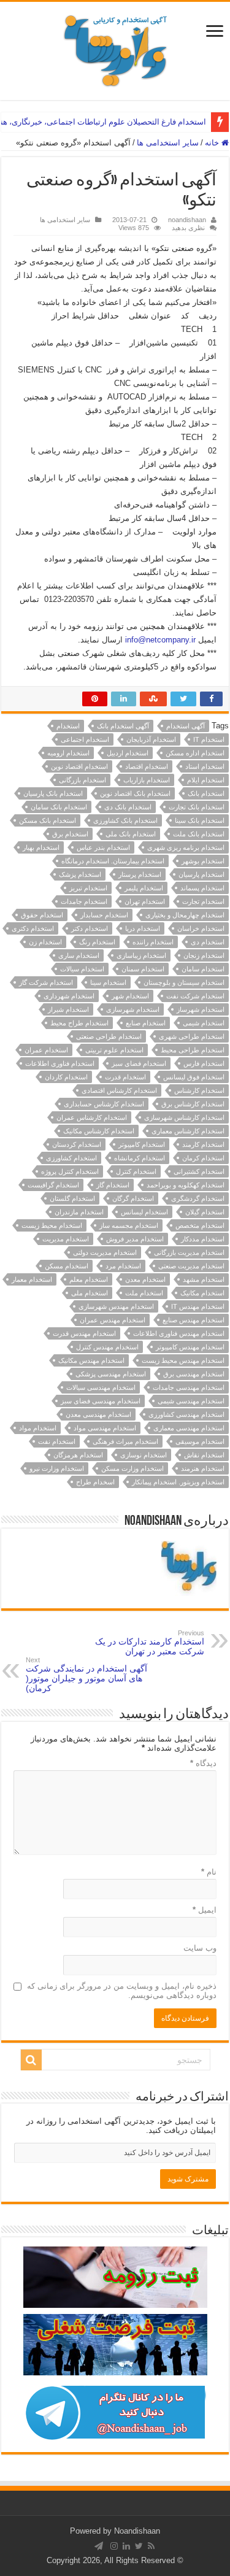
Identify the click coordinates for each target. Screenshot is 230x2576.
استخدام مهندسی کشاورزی (186, 1414)
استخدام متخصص (200, 1225)
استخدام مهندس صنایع (194, 1320)
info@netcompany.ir (160, 640)
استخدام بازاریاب (147, 780)
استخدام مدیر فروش (135, 1239)
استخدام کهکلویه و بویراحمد (186, 1185)
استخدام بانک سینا (200, 820)
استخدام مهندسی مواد (105, 1428)
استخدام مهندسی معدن (98, 1414)
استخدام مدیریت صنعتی (191, 1266)
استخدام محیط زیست (52, 1225)
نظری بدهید (188, 228)
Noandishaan (137, 2531)
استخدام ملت (144, 1293)
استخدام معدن (145, 1279)
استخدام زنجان (204, 955)
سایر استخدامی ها (168, 143)
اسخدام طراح (95, 1482)
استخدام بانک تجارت (197, 807)
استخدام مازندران (79, 1212)
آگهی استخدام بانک (123, 726)
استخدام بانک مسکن (48, 820)
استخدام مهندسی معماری (189, 1428)
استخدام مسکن (67, 1266)
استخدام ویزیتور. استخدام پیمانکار (178, 1482)
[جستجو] (31, 2060)
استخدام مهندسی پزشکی (111, 1374)
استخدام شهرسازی (133, 1009)
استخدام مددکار (203, 1239)
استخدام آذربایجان (151, 739)
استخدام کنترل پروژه (70, 1171)
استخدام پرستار (140, 874)
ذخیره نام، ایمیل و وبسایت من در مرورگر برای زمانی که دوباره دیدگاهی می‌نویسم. (122, 1991)
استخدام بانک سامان (59, 807)
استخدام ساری (79, 955)
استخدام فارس (204, 1063)
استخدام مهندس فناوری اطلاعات (179, 1333)
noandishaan (187, 220)
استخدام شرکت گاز (46, 982)
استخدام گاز (113, 1185)
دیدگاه (203, 1763)
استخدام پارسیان (201, 874)
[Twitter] (139, 2546)
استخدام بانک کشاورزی (125, 820)
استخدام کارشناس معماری (188, 1131)
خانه (213, 143)
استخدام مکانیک (202, 1293)
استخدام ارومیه (68, 753)
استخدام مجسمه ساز (129, 1225)
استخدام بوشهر (203, 861)
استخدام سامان (203, 969)
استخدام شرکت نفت (195, 996)
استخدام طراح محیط (79, 1023)
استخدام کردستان (77, 1144)
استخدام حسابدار (104, 915)
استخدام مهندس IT (198, 1306)
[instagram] (114, 2546)
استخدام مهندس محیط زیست (183, 1360)
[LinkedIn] (126, 2546)
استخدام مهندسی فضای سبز (101, 1401)
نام (209, 1872)
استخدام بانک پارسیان (53, 793)
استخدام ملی (90, 1293)
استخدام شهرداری (69, 996)
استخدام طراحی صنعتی (109, 1036)
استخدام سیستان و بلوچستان (184, 982)
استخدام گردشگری (198, 1198)
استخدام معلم (89, 1279)
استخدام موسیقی (200, 1441)
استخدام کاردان (66, 1077)
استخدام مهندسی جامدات (189, 1387)
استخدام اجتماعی (85, 739)
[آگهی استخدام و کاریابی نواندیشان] (115, 48)
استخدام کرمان (203, 1158)
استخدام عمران (46, 1050)
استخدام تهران (145, 901)
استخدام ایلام (206, 780)
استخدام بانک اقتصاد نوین (135, 793)
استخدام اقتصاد (147, 766)
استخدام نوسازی (144, 1455)
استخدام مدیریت (66, 1239)
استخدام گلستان (72, 1198)
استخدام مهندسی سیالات (101, 1387)
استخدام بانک (206, 793)
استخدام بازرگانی (82, 780)
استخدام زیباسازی (141, 955)
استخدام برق (70, 834)
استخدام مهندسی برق (194, 1374)
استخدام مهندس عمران (113, 1320)
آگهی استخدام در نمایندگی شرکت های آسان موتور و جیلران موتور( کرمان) (86, 1675)
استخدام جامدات (84, 901)
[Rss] (151, 2546)
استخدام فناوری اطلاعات (60, 1063)
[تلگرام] (99, 2546)
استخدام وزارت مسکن (132, 1468)
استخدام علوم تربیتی (114, 1050)
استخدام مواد (38, 1428)
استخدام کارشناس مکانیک (99, 1131)
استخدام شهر (130, 996)
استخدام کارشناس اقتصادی (119, 1090)
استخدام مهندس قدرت (84, 1333)
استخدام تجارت (203, 901)
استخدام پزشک (80, 874)
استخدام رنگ (97, 942)
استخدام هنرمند (203, 1468)
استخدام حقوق (42, 915)
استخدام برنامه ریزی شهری (186, 847)
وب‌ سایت (200, 1948)
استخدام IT (209, 739)
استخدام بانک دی (128, 807)
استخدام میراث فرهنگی (125, 1441)
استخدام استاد (205, 766)
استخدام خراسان (201, 928)
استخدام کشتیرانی (199, 1171)
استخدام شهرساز (201, 1009)
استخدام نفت (57, 1441)
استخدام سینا (108, 982)
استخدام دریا (143, 928)
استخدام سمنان (143, 969)
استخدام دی (208, 942)
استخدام (68, 726)
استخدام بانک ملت (199, 834)
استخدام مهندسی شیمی (191, 1401)
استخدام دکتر (90, 928)
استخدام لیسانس (144, 1212)
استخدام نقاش (204, 1455)
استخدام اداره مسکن (195, 753)
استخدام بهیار (41, 847)
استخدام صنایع (146, 1023)
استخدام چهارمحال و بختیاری (185, 915)
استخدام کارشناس (199, 1090)
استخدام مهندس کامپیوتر (190, 1347)
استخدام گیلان (205, 1212)
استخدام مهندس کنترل (107, 1347)
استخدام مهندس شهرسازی (116, 1306)
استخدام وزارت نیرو (57, 1468)
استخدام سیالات (82, 969)
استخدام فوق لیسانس (194, 1077)
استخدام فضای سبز (139, 1063)
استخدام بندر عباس (103, 847)
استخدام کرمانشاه (140, 1158)
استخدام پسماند (202, 888)
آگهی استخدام (186, 726)
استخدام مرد (123, 1266)
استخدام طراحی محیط (193, 1050)
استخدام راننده (153, 942)
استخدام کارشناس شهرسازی (184, 1117)
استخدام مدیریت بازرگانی (189, 1252)
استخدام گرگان (133, 1198)
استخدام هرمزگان (78, 1455)
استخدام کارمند (203, 1144)
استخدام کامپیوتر (142, 1144)
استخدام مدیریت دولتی (105, 1252)
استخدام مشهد (204, 1279)
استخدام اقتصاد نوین (79, 766)
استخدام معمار (32, 1279)
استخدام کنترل (136, 1171)
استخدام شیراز (68, 1009)
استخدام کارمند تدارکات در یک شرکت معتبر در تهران (150, 1643)
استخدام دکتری (33, 928)
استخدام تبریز (88, 888)
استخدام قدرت (125, 1077)
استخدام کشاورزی (71, 1158)
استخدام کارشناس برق (193, 1104)
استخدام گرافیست (53, 1185)
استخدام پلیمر (144, 888)
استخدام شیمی (204, 1023)
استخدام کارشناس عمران (92, 1117)
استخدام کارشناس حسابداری (104, 1104)
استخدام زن (45, 942)
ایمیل (205, 1910)
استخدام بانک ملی (131, 834)
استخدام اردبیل (128, 753)
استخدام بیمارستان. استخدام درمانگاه (113, 861)
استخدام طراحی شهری (192, 1036)
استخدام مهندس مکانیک (91, 1360)
